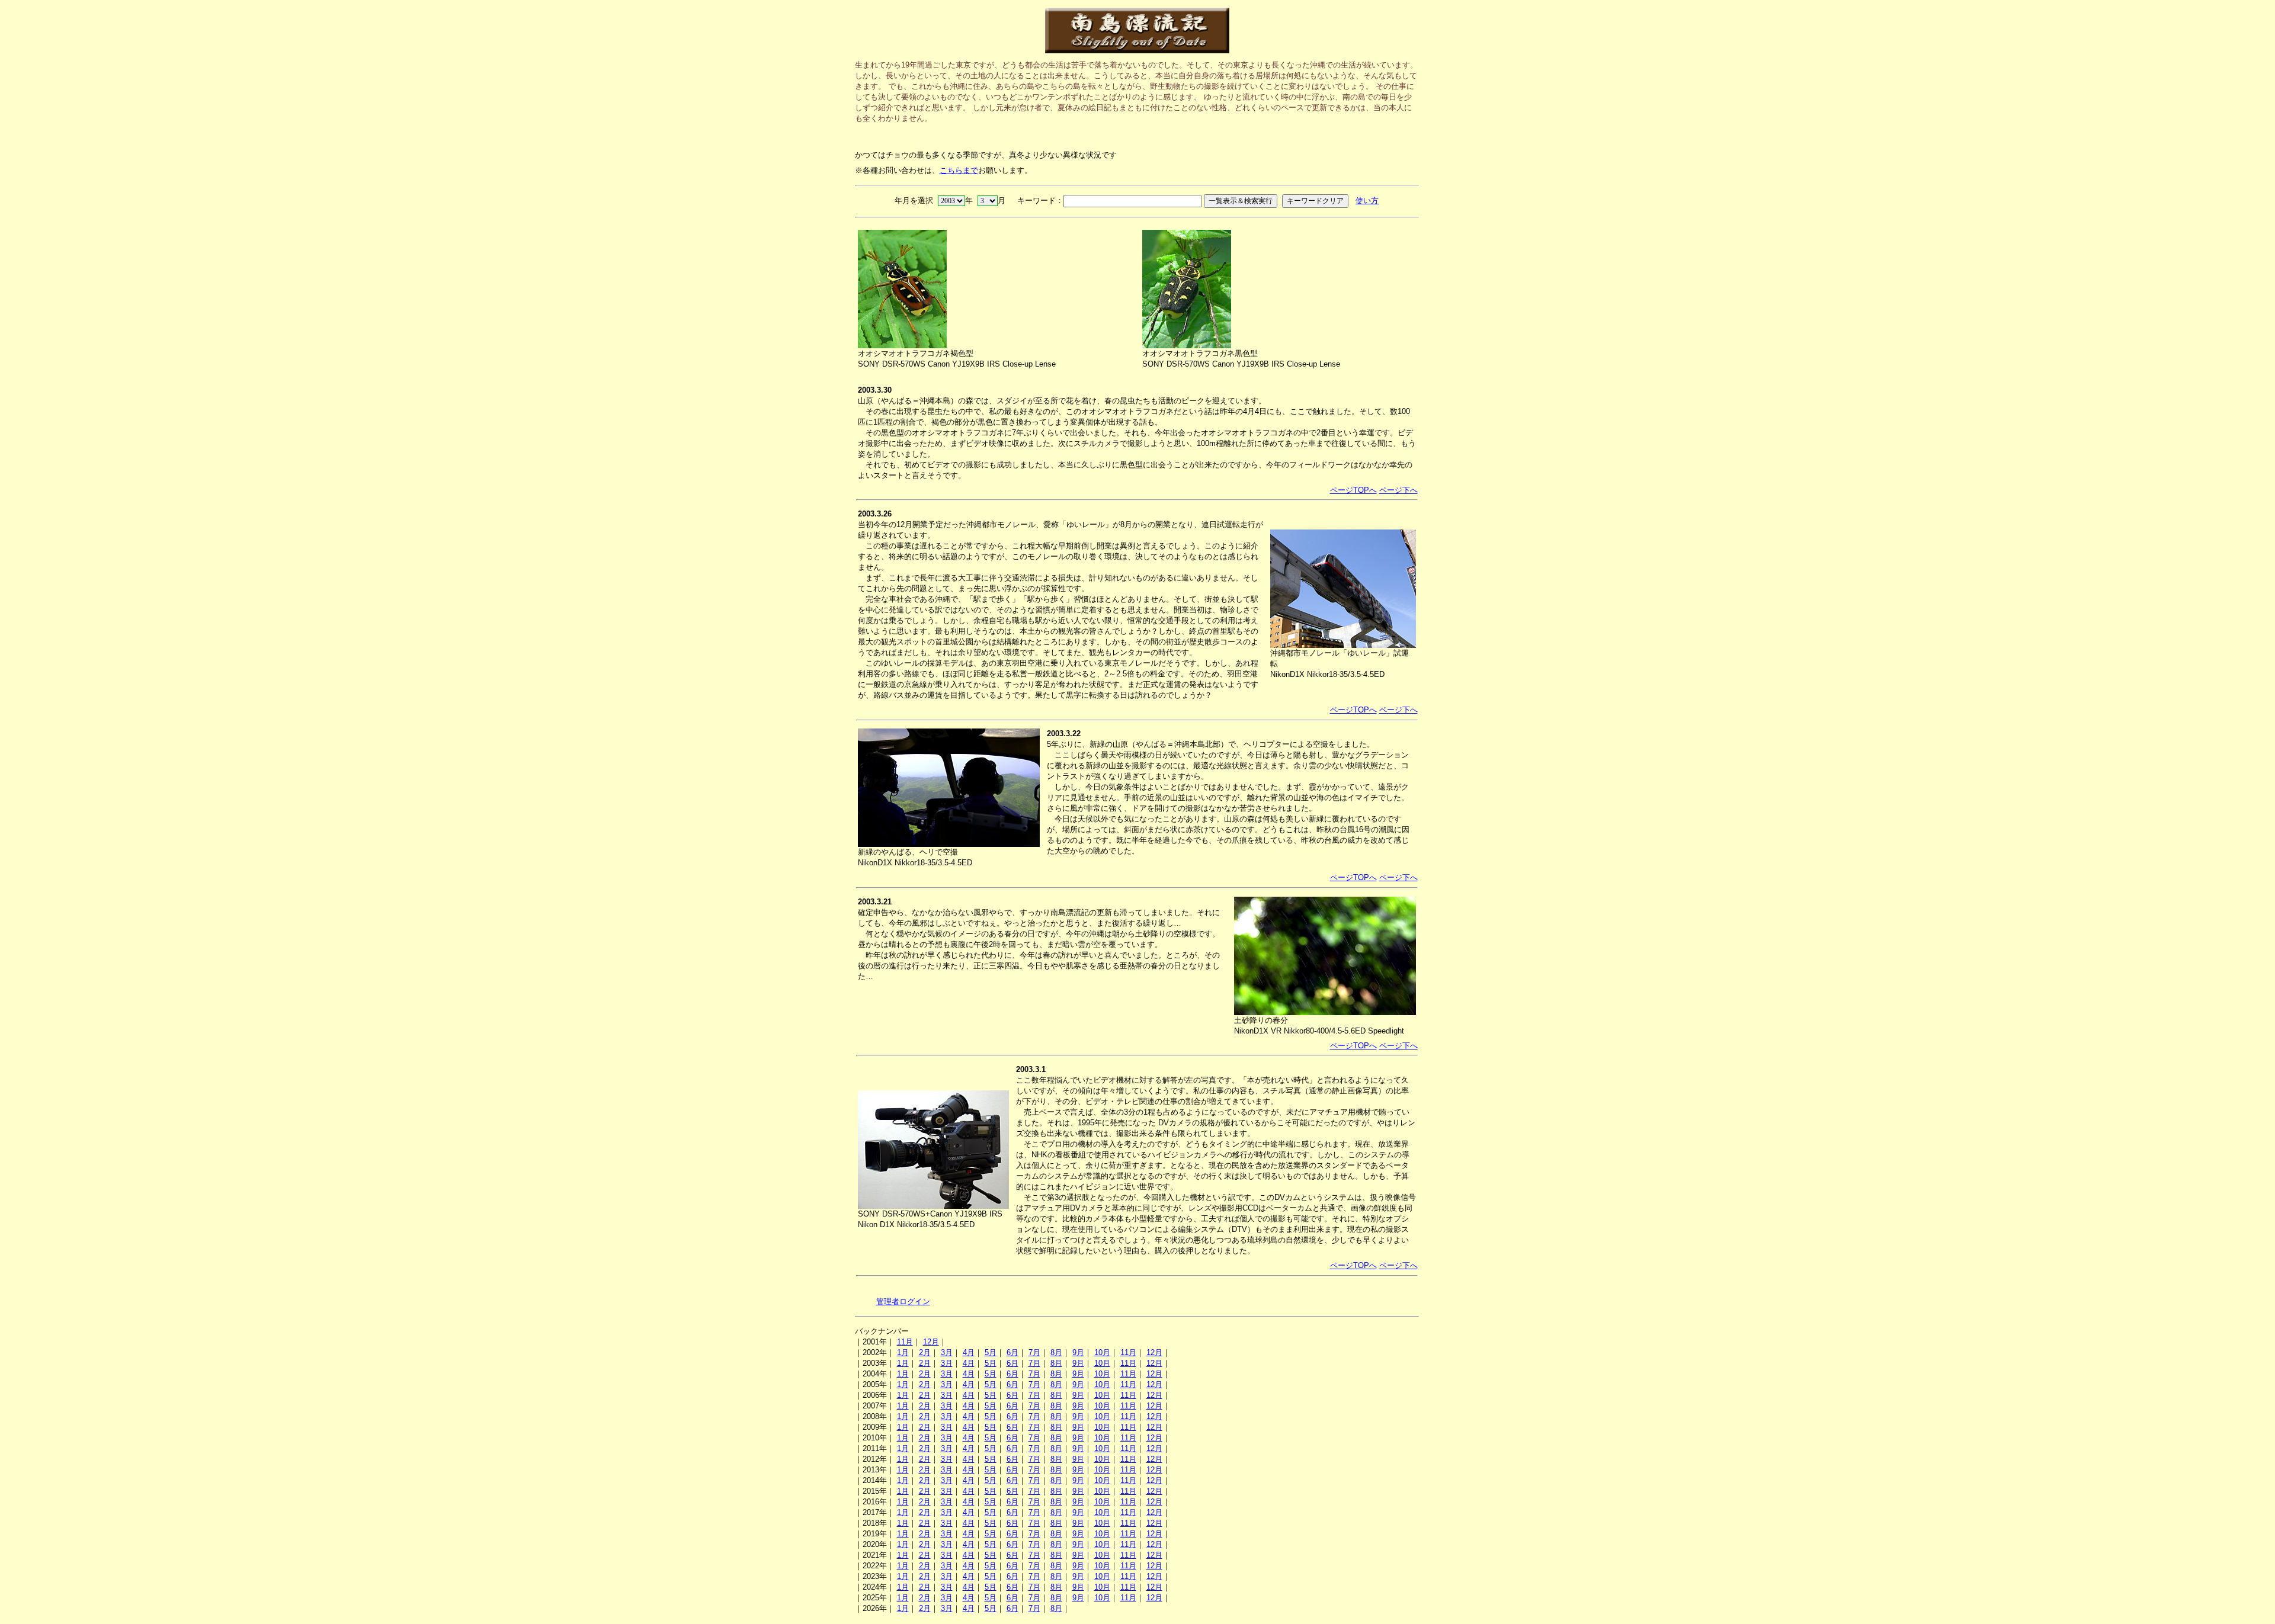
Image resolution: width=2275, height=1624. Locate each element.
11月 (905, 1342)
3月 (947, 1352)
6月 (1012, 1352)
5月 (991, 1352)
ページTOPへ (1353, 490)
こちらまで (959, 170)
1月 (903, 1352)
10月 (1102, 1352)
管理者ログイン (903, 1302)
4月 (969, 1352)
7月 (1034, 1352)
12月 (931, 1342)
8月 (1056, 1352)
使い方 (1367, 200)
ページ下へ (1398, 490)
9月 (1078, 1352)
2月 (925, 1352)
